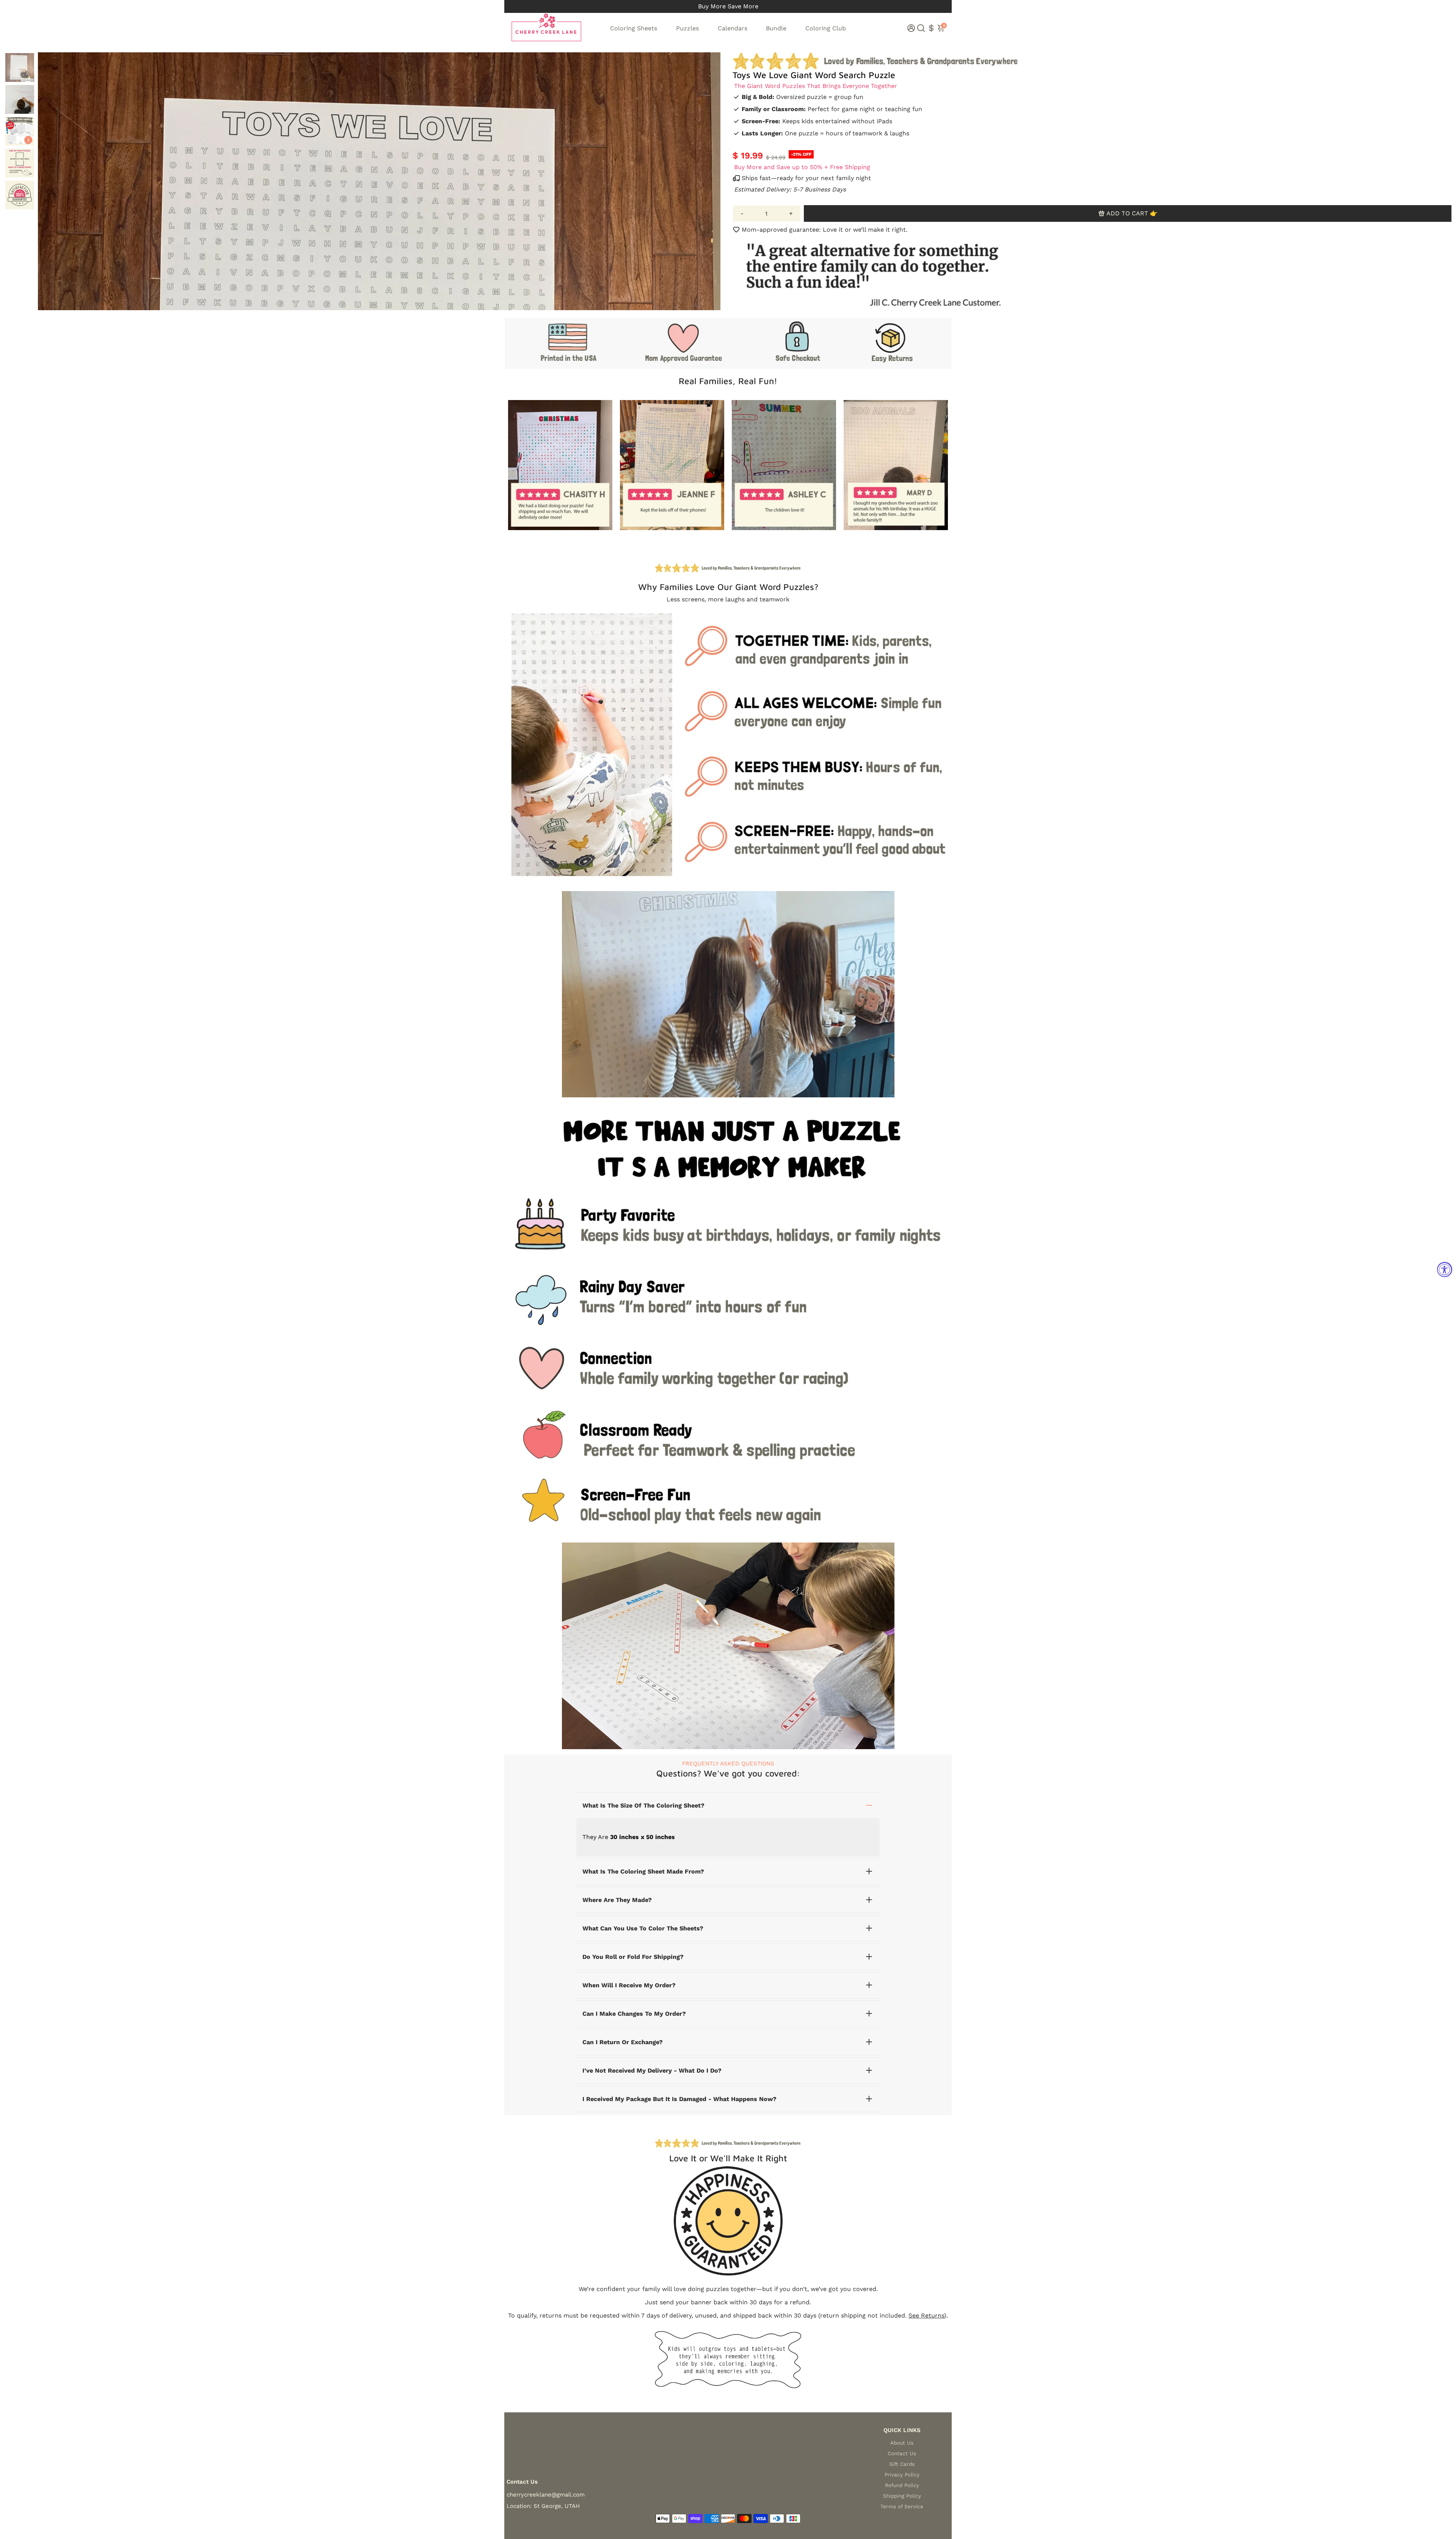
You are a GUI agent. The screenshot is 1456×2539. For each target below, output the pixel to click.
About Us (902, 2443)
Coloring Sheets (634, 28)
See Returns (926, 2315)
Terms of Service (902, 2506)
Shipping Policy (902, 2496)
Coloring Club (826, 28)
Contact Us (902, 2453)
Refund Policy (902, 2485)
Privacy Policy (902, 2475)
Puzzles (687, 28)
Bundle (776, 28)
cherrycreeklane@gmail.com (546, 2495)
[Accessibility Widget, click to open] (1445, 1269)
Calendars (733, 28)
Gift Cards (902, 2464)
